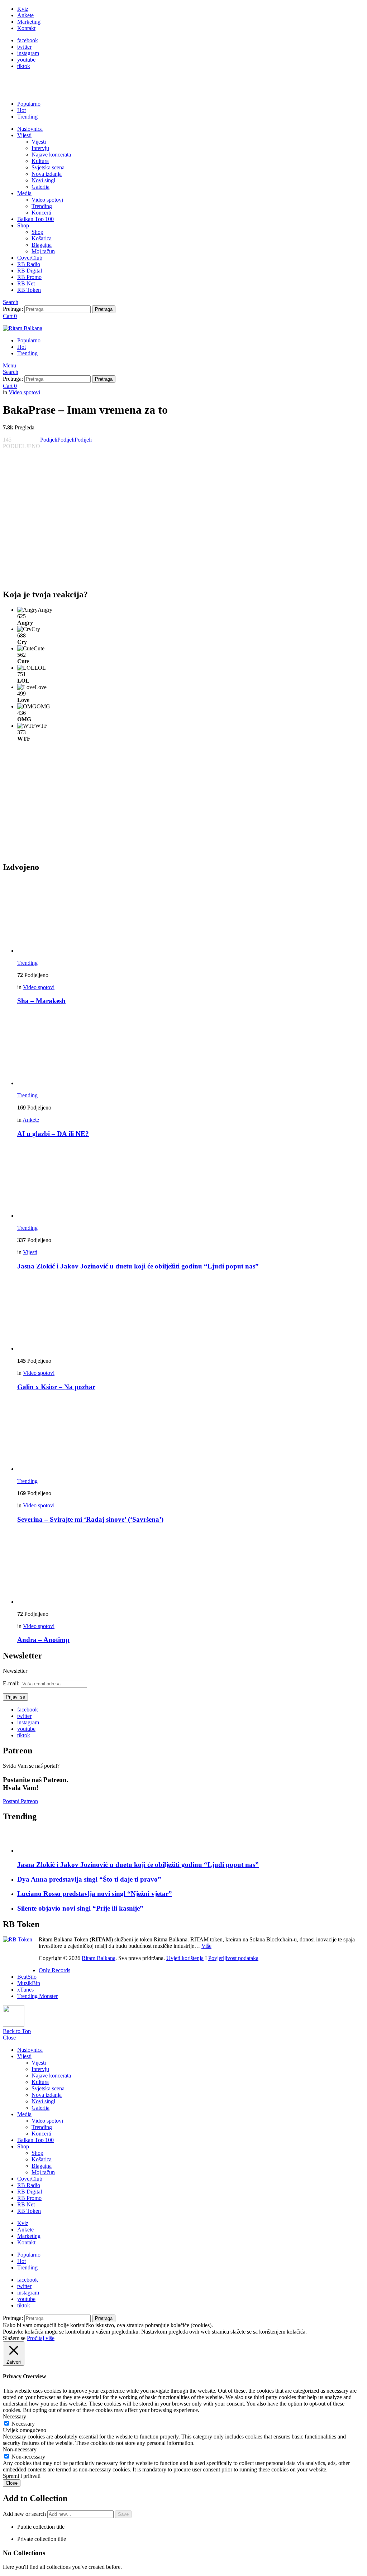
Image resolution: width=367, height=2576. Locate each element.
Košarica (42, 238)
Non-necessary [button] (20, 2449)
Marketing (29, 22)
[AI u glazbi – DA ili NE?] (191, 1049)
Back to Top (17, 2031)
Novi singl (43, 180)
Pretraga (104, 309)
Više (206, 1946)
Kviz (23, 9)
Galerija (40, 187)
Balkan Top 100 (35, 219)
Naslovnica (30, 129)
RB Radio (29, 264)
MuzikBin (29, 1983)
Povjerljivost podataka (233, 1958)
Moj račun (43, 251)
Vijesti (24, 135)
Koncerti (41, 213)
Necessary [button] (15, 2416)
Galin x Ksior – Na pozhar (56, 1387)
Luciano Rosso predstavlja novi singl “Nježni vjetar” (95, 1894)
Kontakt (26, 28)
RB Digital (30, 271)
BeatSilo (27, 1977)
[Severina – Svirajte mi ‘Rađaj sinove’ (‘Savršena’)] (191, 1435)
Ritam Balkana (99, 1958)
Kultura (40, 161)
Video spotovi (47, 200)
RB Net (26, 283)
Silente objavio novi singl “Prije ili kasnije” (80, 1908)
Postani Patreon (20, 1801)
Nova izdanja (47, 174)
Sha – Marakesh (41, 1001)
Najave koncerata (51, 155)
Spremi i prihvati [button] (22, 2476)
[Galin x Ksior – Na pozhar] (191, 1315)
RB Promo (29, 277)
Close (9, 2038)
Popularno (29, 104)
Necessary (23, 2424)
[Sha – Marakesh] (191, 917)
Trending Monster (37, 1996)
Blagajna (42, 245)
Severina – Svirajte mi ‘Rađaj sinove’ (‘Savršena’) (90, 1519)
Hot (22, 110)
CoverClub (30, 258)
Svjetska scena (48, 167)
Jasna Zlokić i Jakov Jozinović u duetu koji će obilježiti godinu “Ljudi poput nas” (138, 1266)
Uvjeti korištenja (185, 1958)
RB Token (29, 290)
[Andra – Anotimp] (191, 1568)
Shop (23, 225)
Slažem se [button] (14, 2338)
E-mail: (12, 1683)
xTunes (25, 1990)
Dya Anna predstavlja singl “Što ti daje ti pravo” (89, 1879)
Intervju (40, 148)
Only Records (54, 1970)
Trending (27, 117)
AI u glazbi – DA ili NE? (53, 1134)
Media (24, 193)
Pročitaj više (41, 2338)
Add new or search (25, 2514)
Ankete (25, 15)
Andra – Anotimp (43, 1640)
